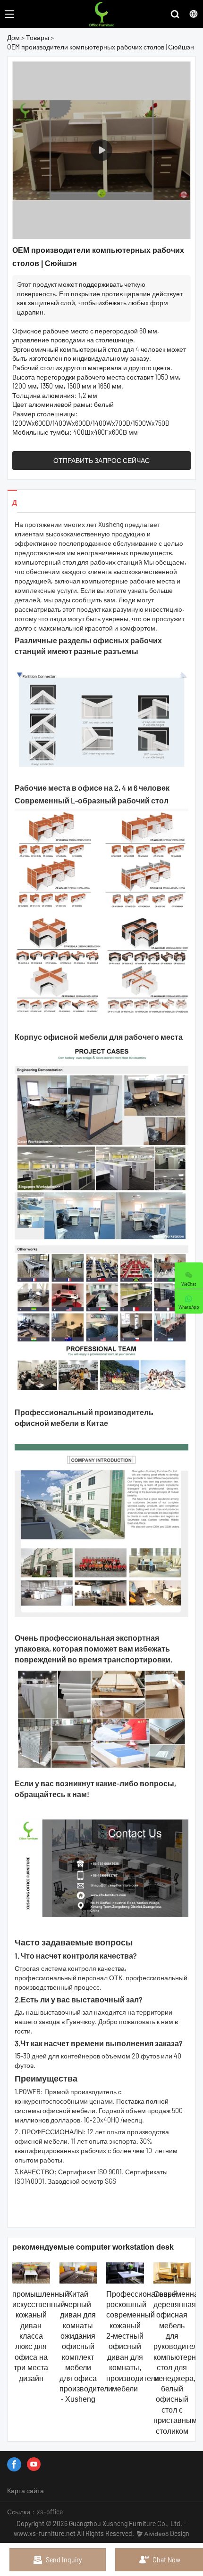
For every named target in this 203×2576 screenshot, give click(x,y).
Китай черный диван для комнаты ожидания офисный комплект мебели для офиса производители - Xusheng (86, 2347)
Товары (38, 37)
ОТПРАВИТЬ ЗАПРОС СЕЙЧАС (101, 460)
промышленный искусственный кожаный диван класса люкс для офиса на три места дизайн (41, 2336)
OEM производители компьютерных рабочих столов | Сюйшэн (101, 47)
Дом (13, 37)
